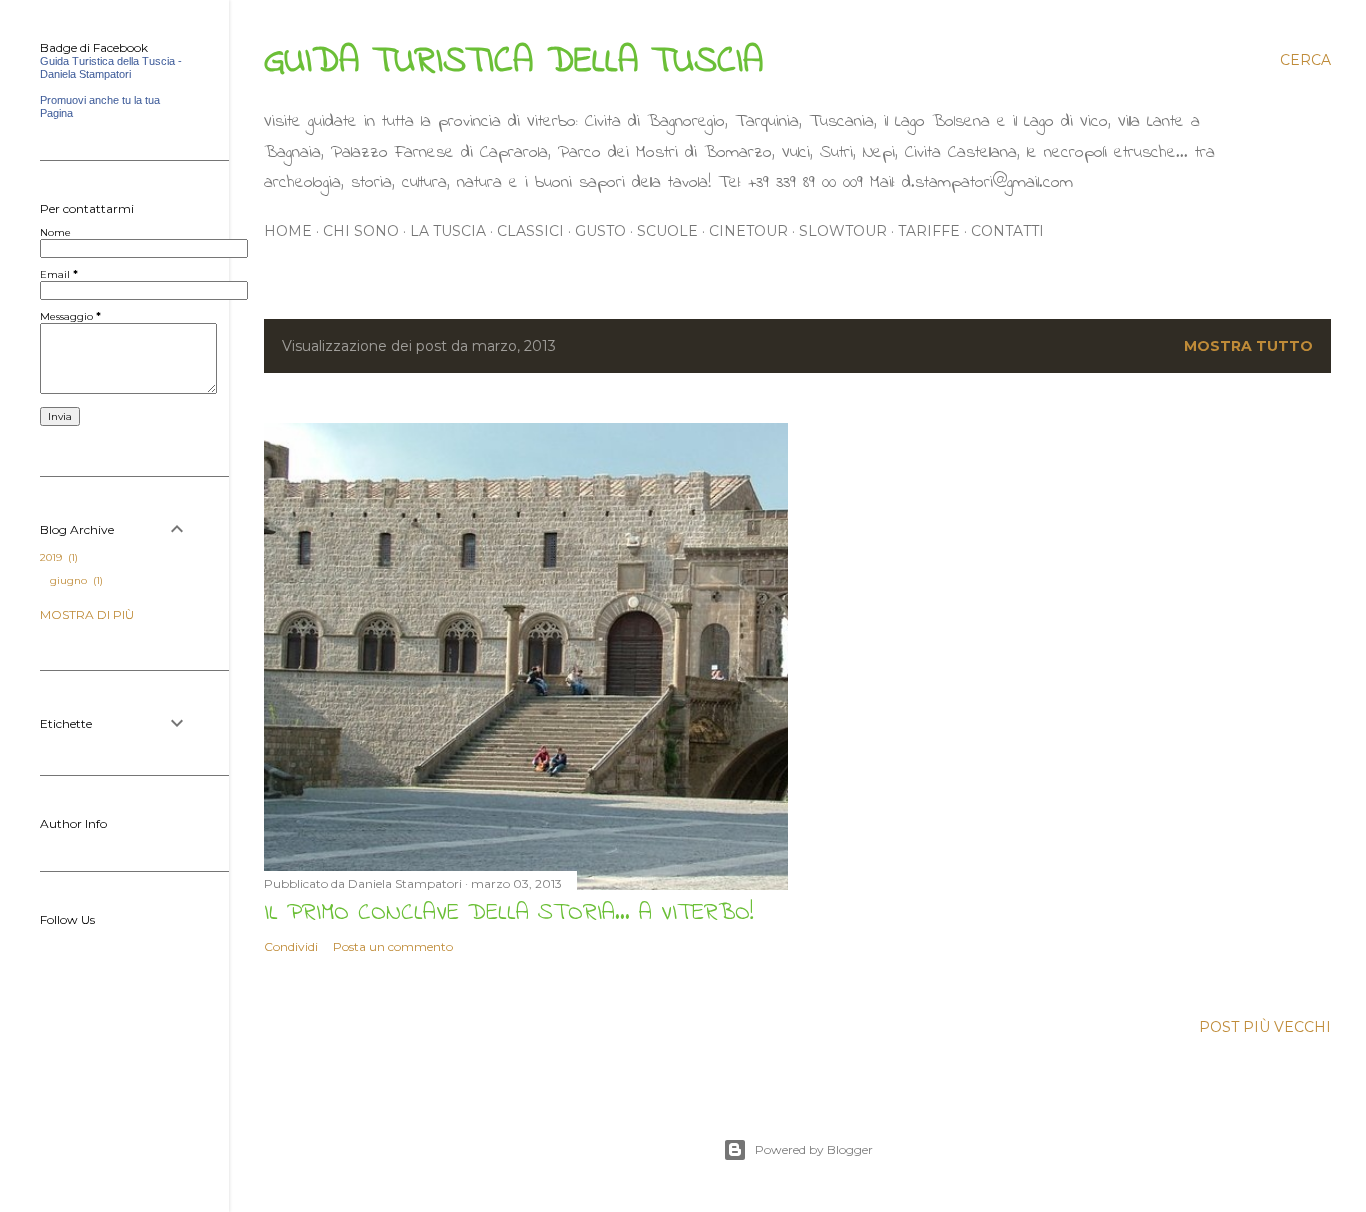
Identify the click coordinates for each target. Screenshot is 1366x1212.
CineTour (748, 231)
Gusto (600, 231)
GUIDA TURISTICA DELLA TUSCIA (513, 62)
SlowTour (843, 231)
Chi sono (361, 231)
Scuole (667, 231)
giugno (75, 580)
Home (288, 231)
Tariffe (929, 231)
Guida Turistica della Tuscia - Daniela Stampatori (111, 67)
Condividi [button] (291, 946)
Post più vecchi (1265, 1027)
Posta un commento (393, 946)
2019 (57, 557)
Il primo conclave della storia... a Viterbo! (508, 913)
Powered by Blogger (814, 1149)
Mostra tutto (1248, 346)
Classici (530, 231)
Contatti (1007, 231)
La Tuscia (448, 231)
